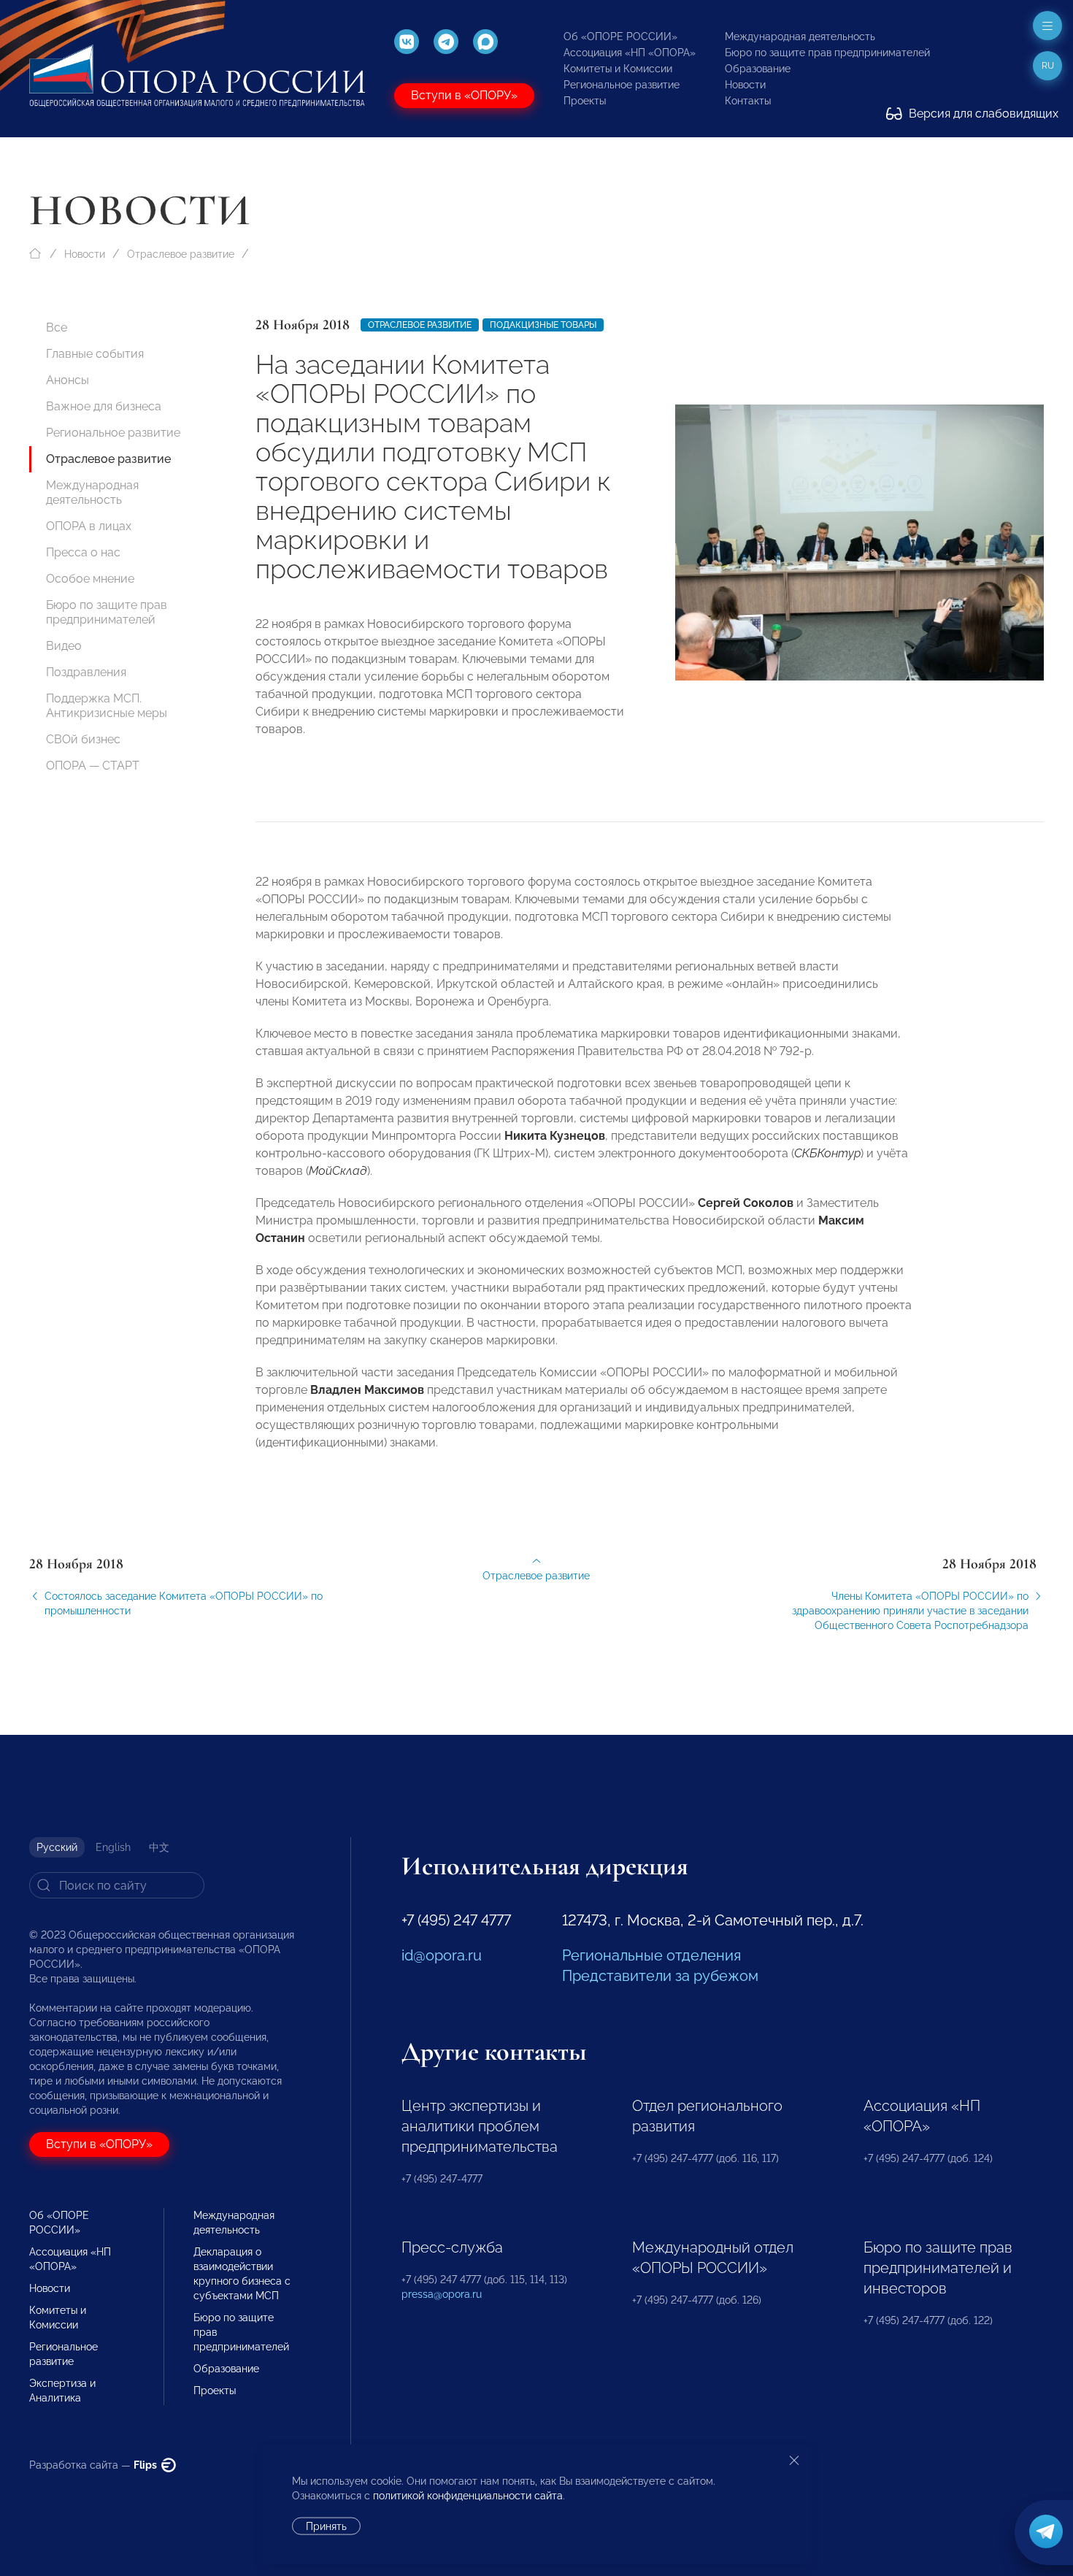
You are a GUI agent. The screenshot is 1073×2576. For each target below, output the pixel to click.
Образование (758, 69)
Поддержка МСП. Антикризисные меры (107, 706)
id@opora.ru (442, 1955)
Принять (326, 2526)
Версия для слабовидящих (982, 114)
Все (57, 327)
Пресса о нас (83, 552)
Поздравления (86, 672)
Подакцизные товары (543, 325)
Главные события (95, 354)
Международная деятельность (800, 37)
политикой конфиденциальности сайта (468, 2496)
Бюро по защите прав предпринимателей (827, 53)
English (113, 1847)
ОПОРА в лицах (89, 526)
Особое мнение (90, 579)
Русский (57, 1847)
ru (1048, 66)
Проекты (585, 101)
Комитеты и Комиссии (618, 69)
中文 (159, 1847)
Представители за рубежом (660, 1976)
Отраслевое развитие (181, 254)
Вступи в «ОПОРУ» (464, 95)
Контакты (748, 101)
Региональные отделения (651, 1955)
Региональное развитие (622, 85)
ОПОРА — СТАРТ (93, 766)
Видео (64, 646)
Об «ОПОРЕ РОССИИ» (620, 37)
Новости (745, 85)
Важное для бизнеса (104, 406)
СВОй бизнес (83, 739)
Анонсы (68, 380)
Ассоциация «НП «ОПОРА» (630, 53)
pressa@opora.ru (442, 2294)
